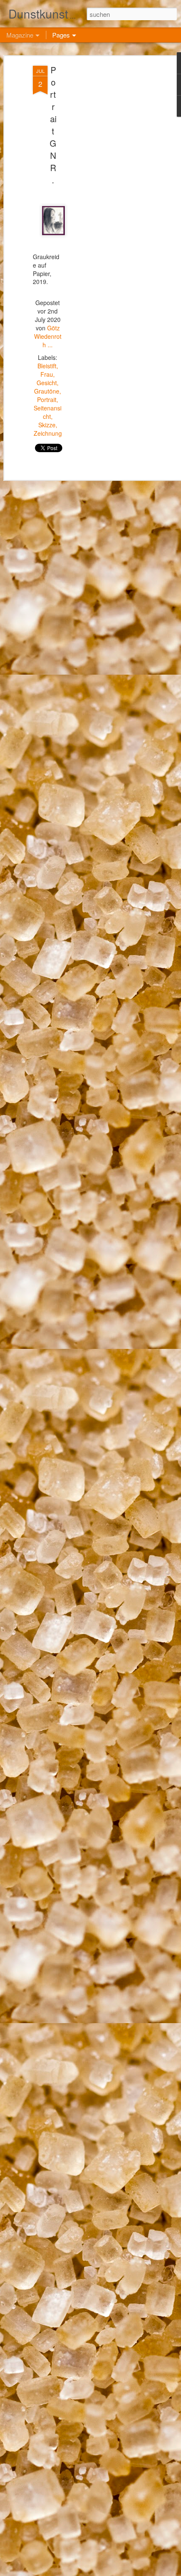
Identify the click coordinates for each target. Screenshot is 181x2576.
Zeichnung (48, 433)
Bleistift (47, 366)
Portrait (47, 399)
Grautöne (47, 391)
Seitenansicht (48, 412)
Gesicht (47, 383)
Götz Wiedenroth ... (48, 336)
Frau (47, 374)
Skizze (47, 425)
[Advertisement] (109, 198)
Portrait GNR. (53, 125)
